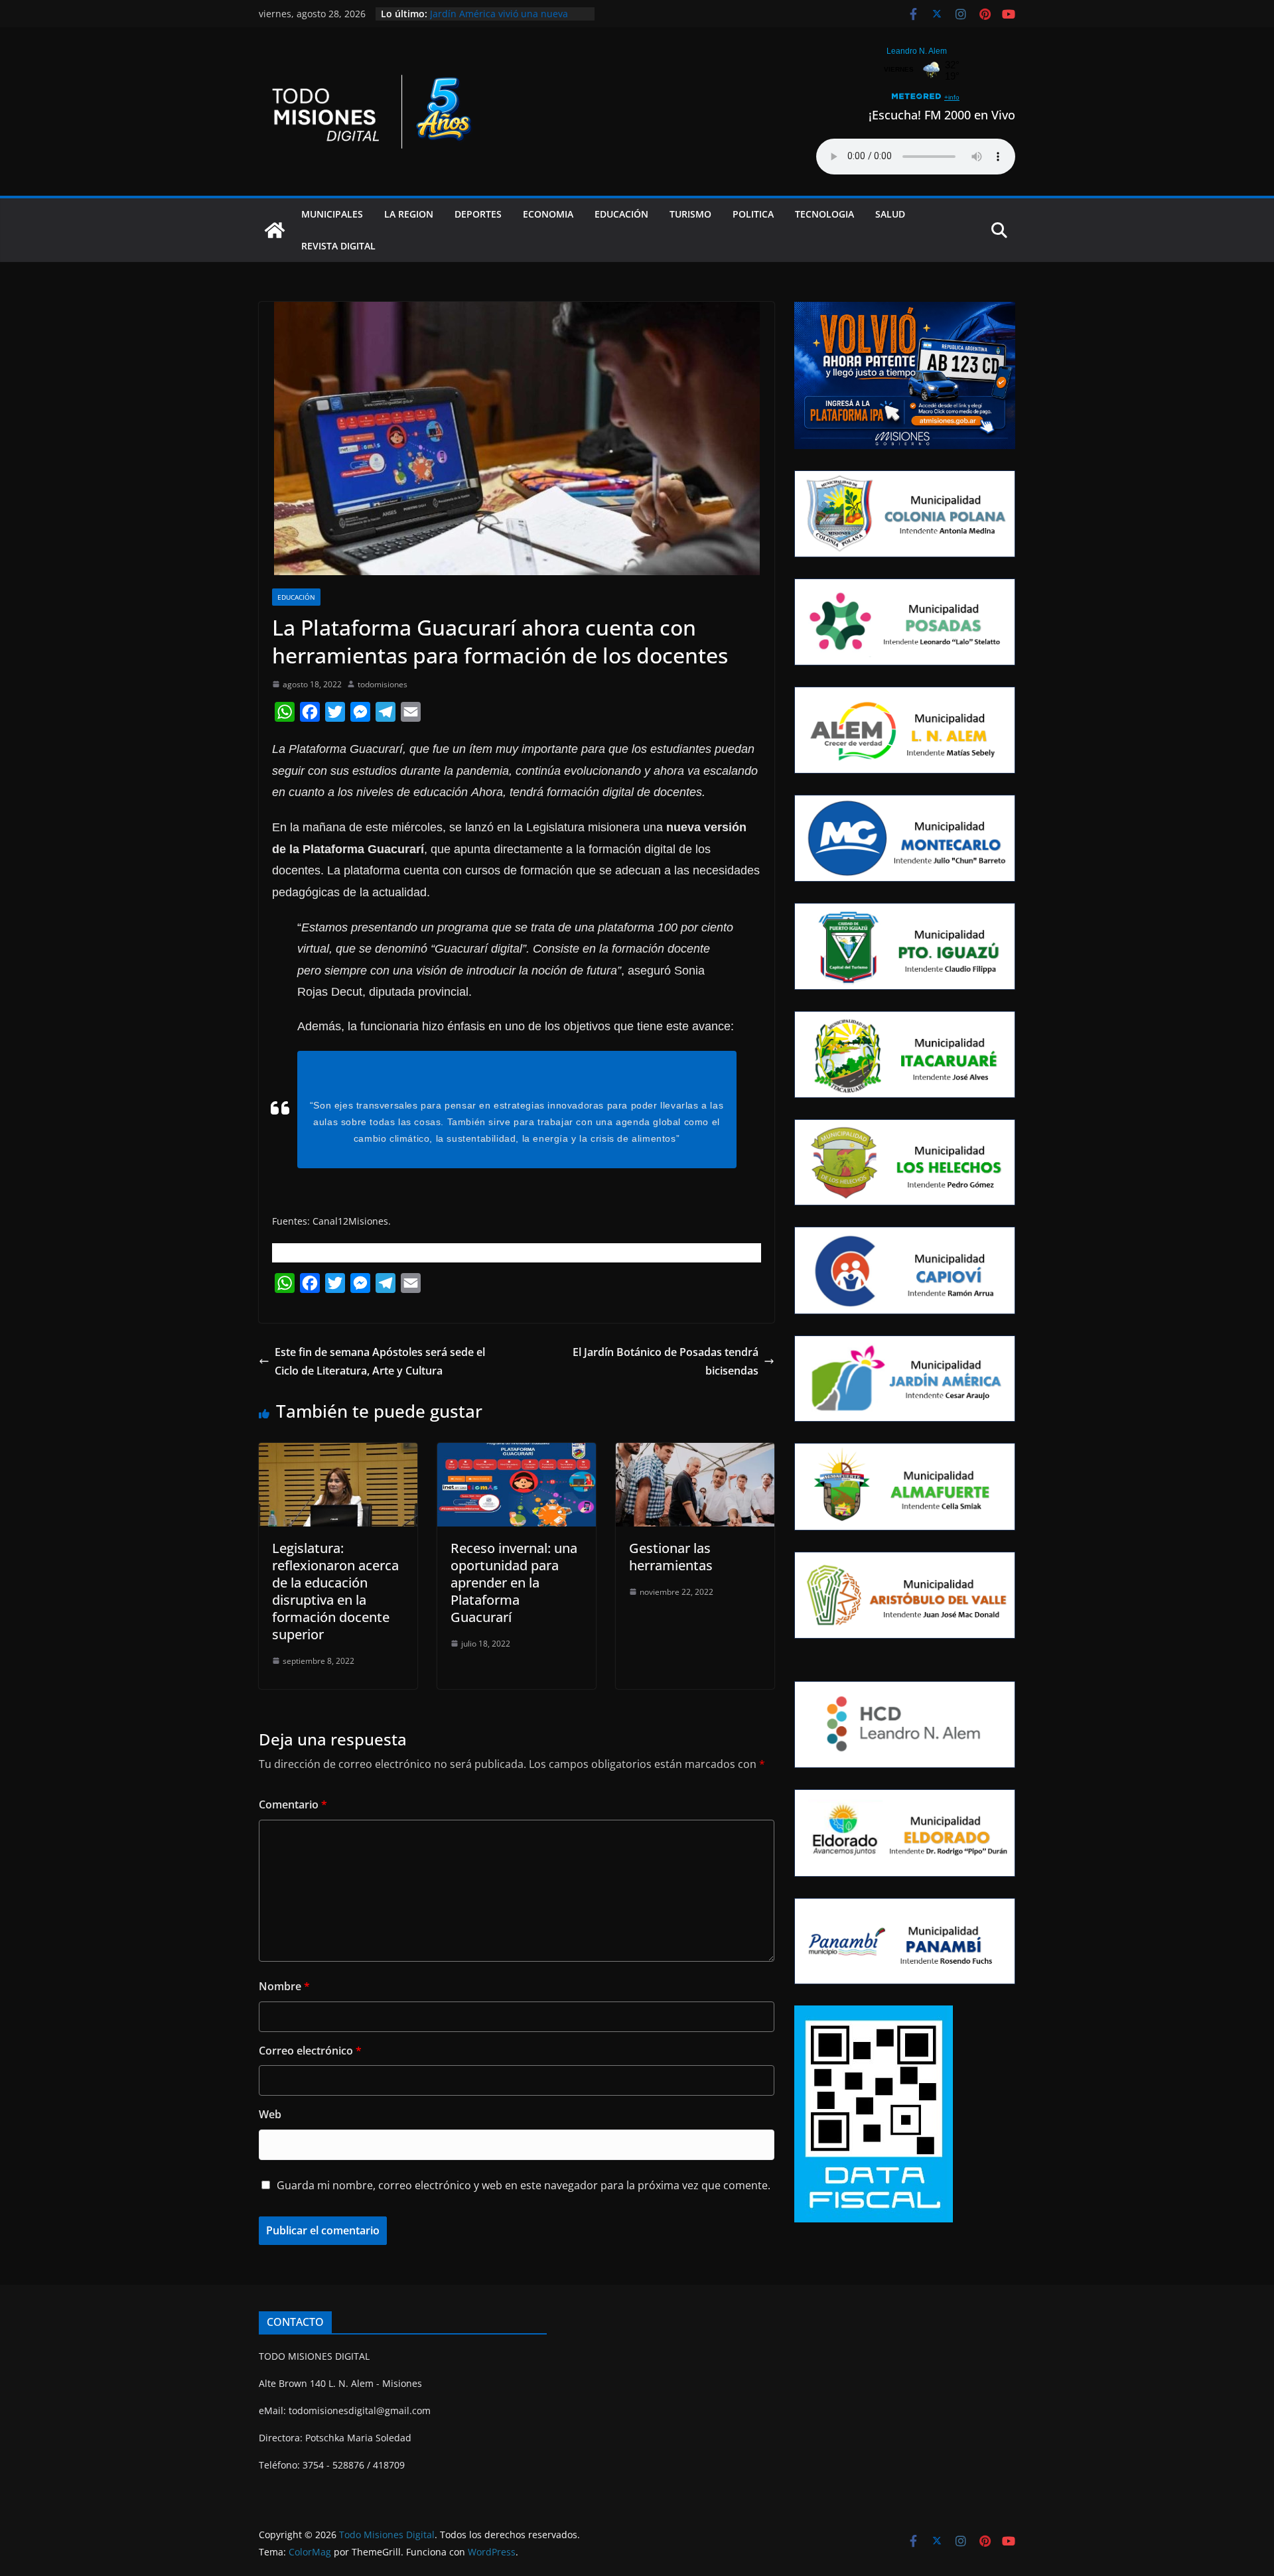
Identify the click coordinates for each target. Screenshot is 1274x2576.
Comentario (293, 1804)
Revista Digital (338, 246)
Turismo (690, 214)
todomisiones (383, 684)
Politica (753, 214)
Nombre (284, 1986)
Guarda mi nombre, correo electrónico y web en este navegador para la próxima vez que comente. (524, 2185)
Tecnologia (824, 214)
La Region (409, 214)
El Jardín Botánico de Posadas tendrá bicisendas (666, 1362)
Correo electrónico (310, 2051)
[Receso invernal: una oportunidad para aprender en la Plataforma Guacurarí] (517, 1452)
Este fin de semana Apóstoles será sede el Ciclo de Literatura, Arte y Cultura (380, 1362)
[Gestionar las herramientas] (695, 1452)
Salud (890, 214)
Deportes (478, 214)
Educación (621, 214)
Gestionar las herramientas (671, 1557)
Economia (548, 214)
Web (270, 2114)
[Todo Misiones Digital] (275, 230)
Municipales (332, 214)
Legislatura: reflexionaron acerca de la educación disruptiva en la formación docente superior (335, 1591)
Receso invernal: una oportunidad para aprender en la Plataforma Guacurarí (514, 1583)
